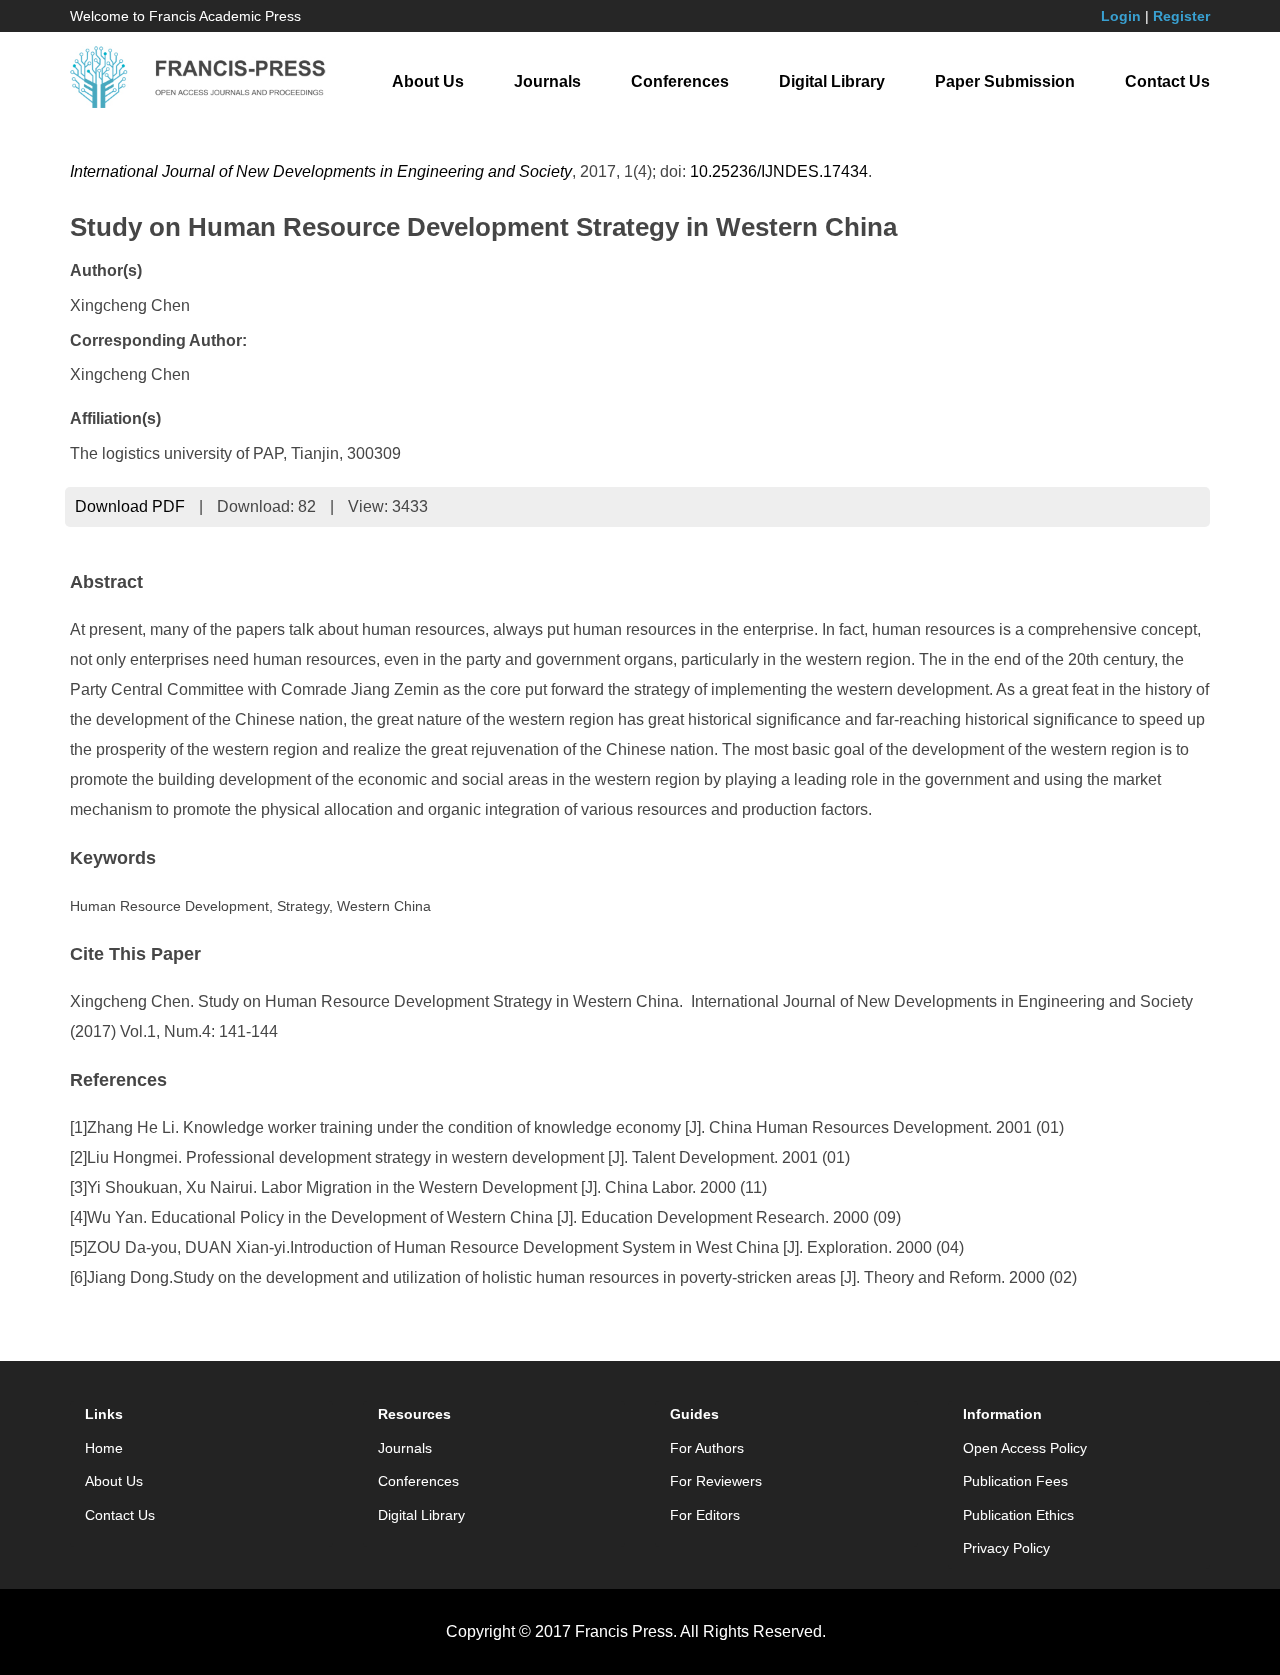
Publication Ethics (1018, 1515)
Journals (547, 81)
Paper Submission (1005, 81)
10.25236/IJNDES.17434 (779, 171)
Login (1121, 16)
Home (104, 1448)
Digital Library (832, 81)
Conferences (680, 81)
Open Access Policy (1025, 1448)
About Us (428, 81)
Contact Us (1167, 81)
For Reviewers (716, 1481)
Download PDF (130, 506)
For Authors (707, 1448)
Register (1181, 16)
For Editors (705, 1515)
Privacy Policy (1006, 1548)
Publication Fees (1015, 1481)
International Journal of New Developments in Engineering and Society (321, 171)
